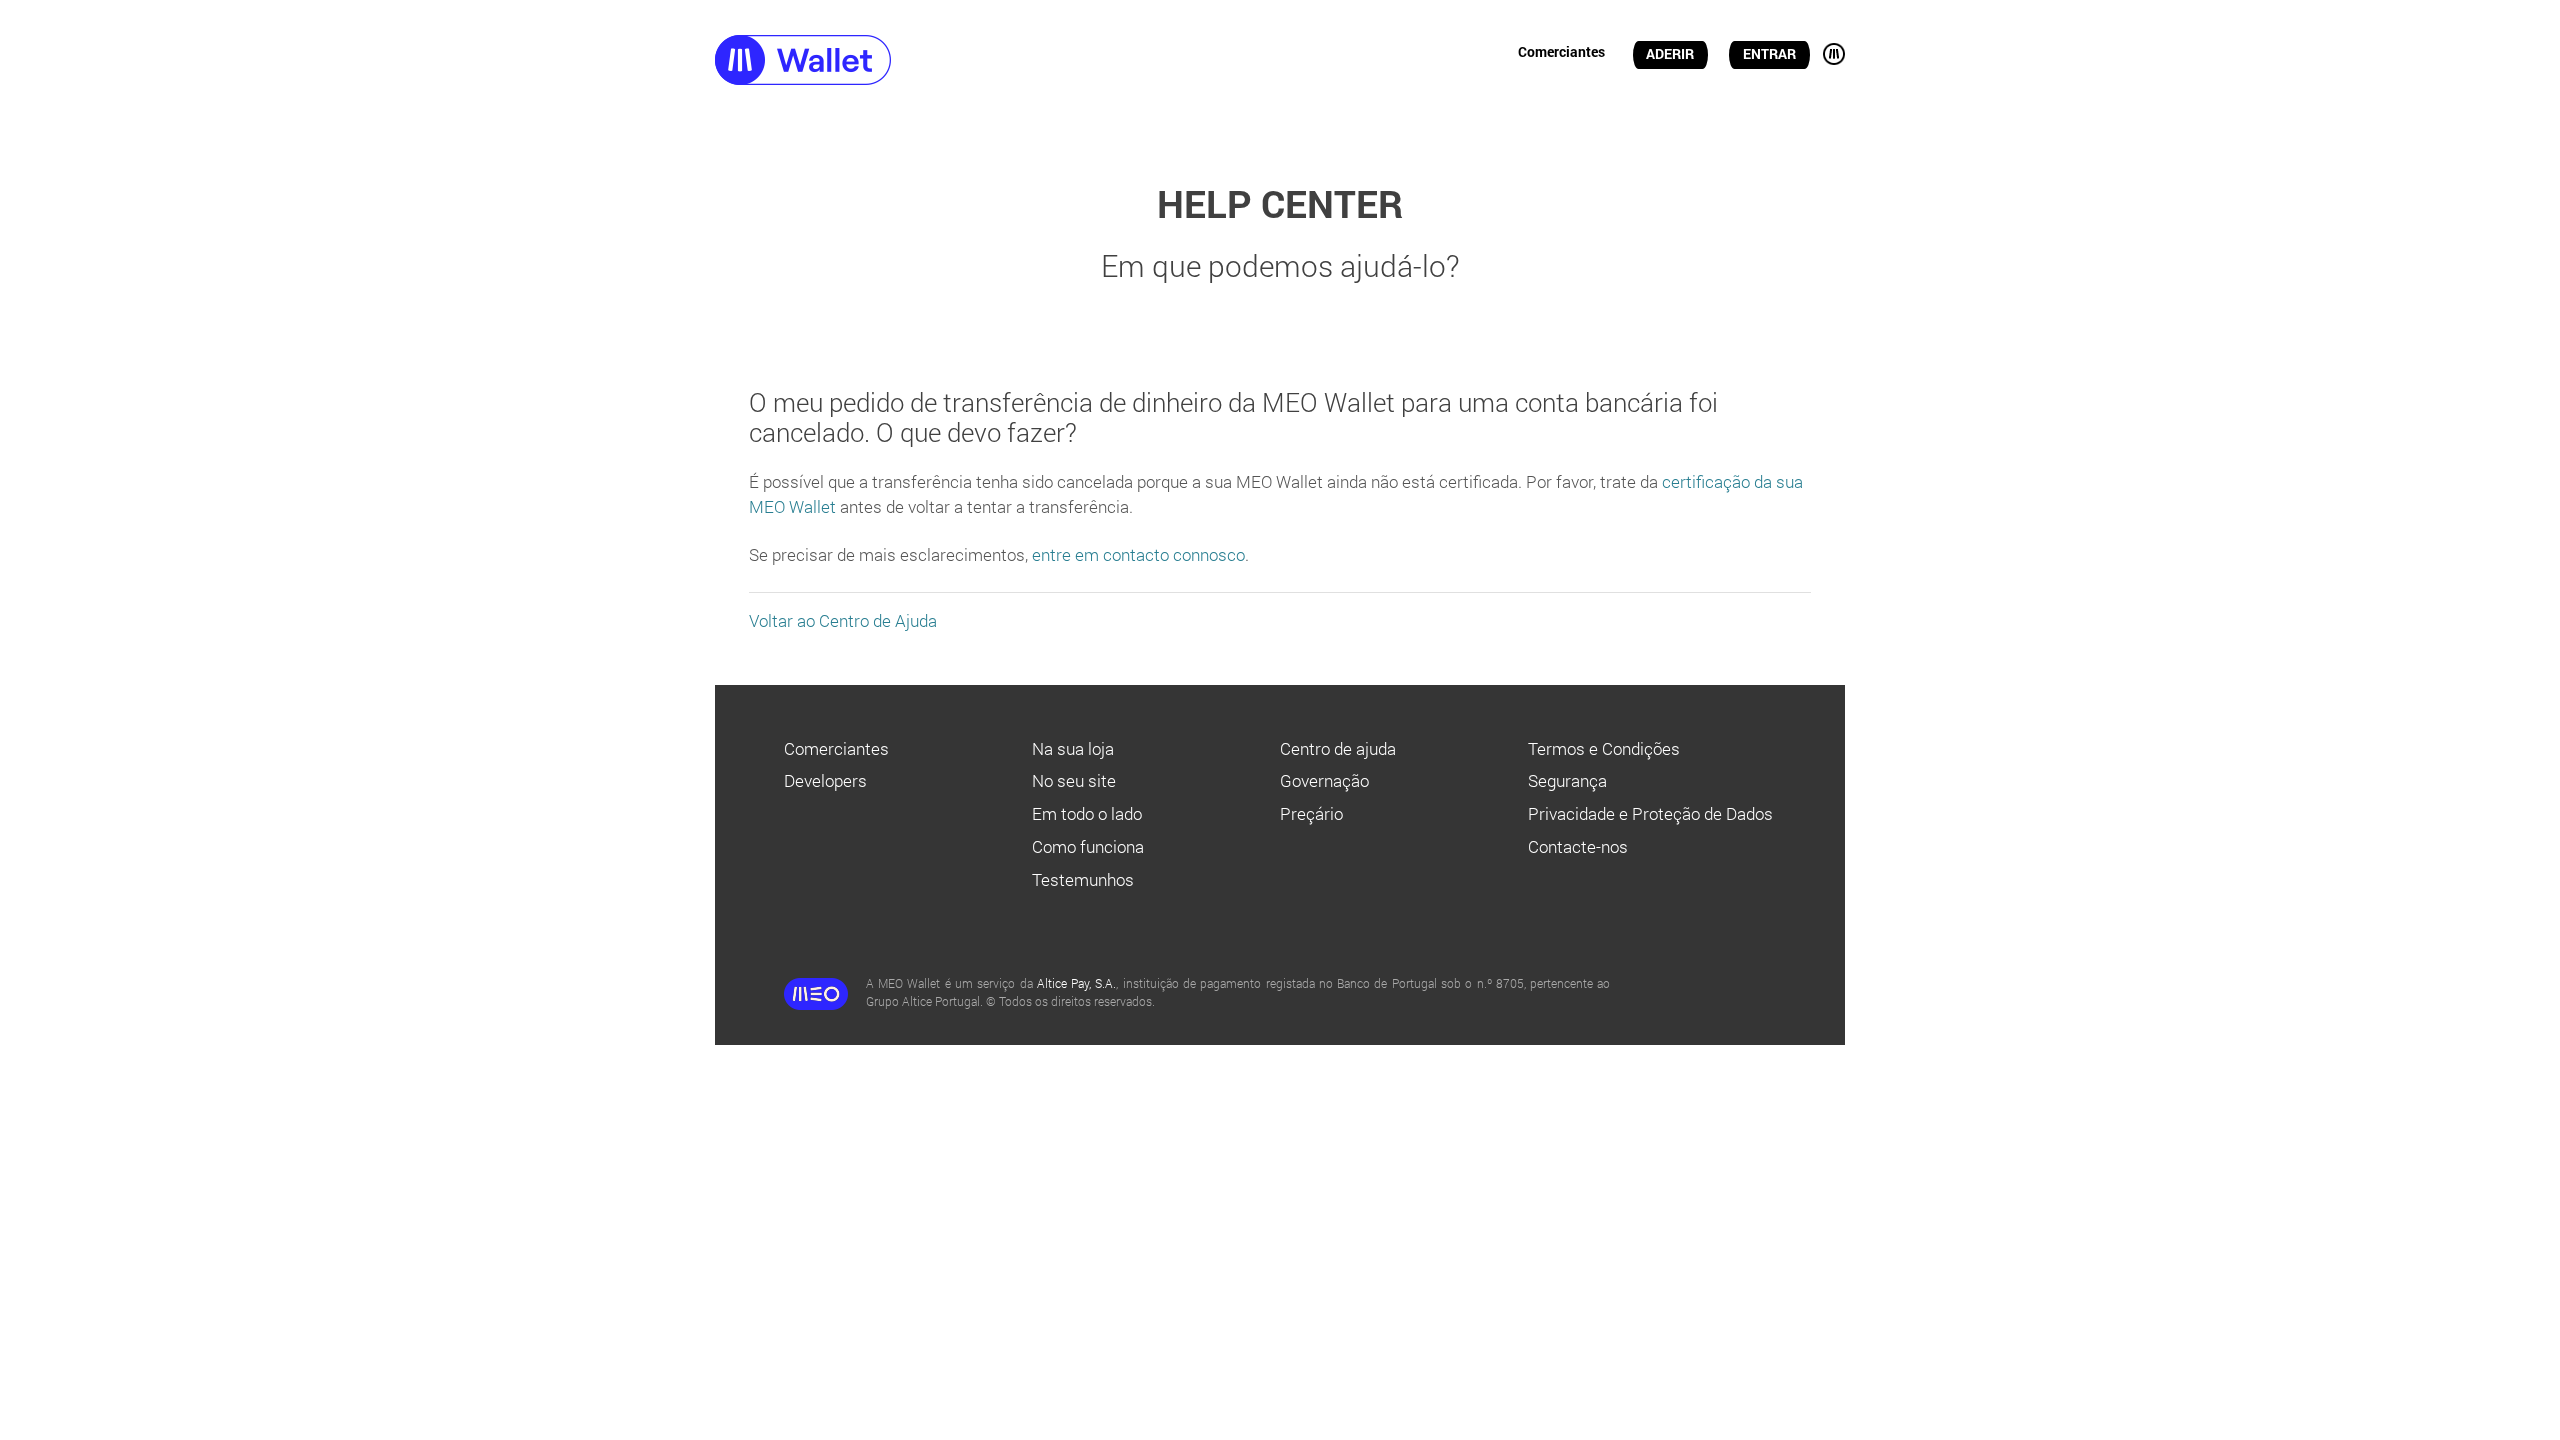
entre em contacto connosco (1138, 554)
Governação (1324, 780)
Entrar (1769, 54)
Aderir (1670, 54)
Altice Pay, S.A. (1077, 983)
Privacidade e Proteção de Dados (1650, 813)
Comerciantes (1561, 52)
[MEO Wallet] (840, 62)
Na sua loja (1073, 748)
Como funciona (1088, 846)
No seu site (1074, 780)
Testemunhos (1083, 879)
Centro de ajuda (1338, 748)
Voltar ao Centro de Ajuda (843, 620)
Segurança (1567, 780)
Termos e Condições (1604, 748)
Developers (825, 780)
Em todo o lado (1087, 813)
